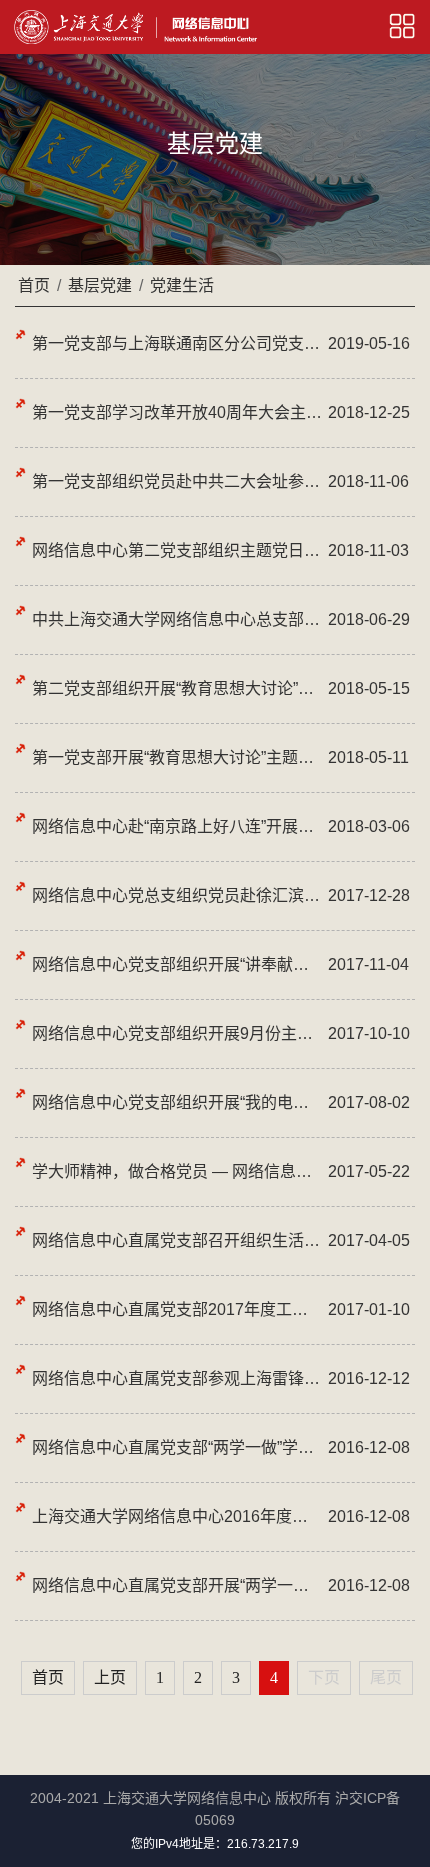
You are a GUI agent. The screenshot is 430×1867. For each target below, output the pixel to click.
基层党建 (100, 285)
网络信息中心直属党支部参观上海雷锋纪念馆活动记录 (177, 1378)
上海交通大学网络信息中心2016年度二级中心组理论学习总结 (177, 1516)
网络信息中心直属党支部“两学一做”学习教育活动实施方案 (177, 1447)
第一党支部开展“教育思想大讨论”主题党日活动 (177, 757)
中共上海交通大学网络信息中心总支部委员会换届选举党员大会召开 (177, 619)
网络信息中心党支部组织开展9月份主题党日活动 (177, 1033)
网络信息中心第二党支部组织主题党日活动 (177, 550)
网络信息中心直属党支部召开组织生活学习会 (177, 1240)
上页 (110, 1677)
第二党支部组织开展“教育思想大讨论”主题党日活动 (177, 688)
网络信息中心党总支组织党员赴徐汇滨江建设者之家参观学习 (177, 895)
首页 (34, 285)
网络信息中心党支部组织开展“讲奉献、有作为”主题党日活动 (177, 964)
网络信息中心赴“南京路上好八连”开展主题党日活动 (177, 826)
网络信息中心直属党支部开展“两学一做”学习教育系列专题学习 (177, 1585)
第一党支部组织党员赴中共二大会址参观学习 (177, 481)
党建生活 (182, 285)
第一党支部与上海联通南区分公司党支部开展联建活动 (177, 343)
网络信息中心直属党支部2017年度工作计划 (177, 1309)
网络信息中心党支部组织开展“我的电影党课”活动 (177, 1102)
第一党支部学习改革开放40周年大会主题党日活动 (177, 412)
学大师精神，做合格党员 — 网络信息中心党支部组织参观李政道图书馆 (177, 1171)
